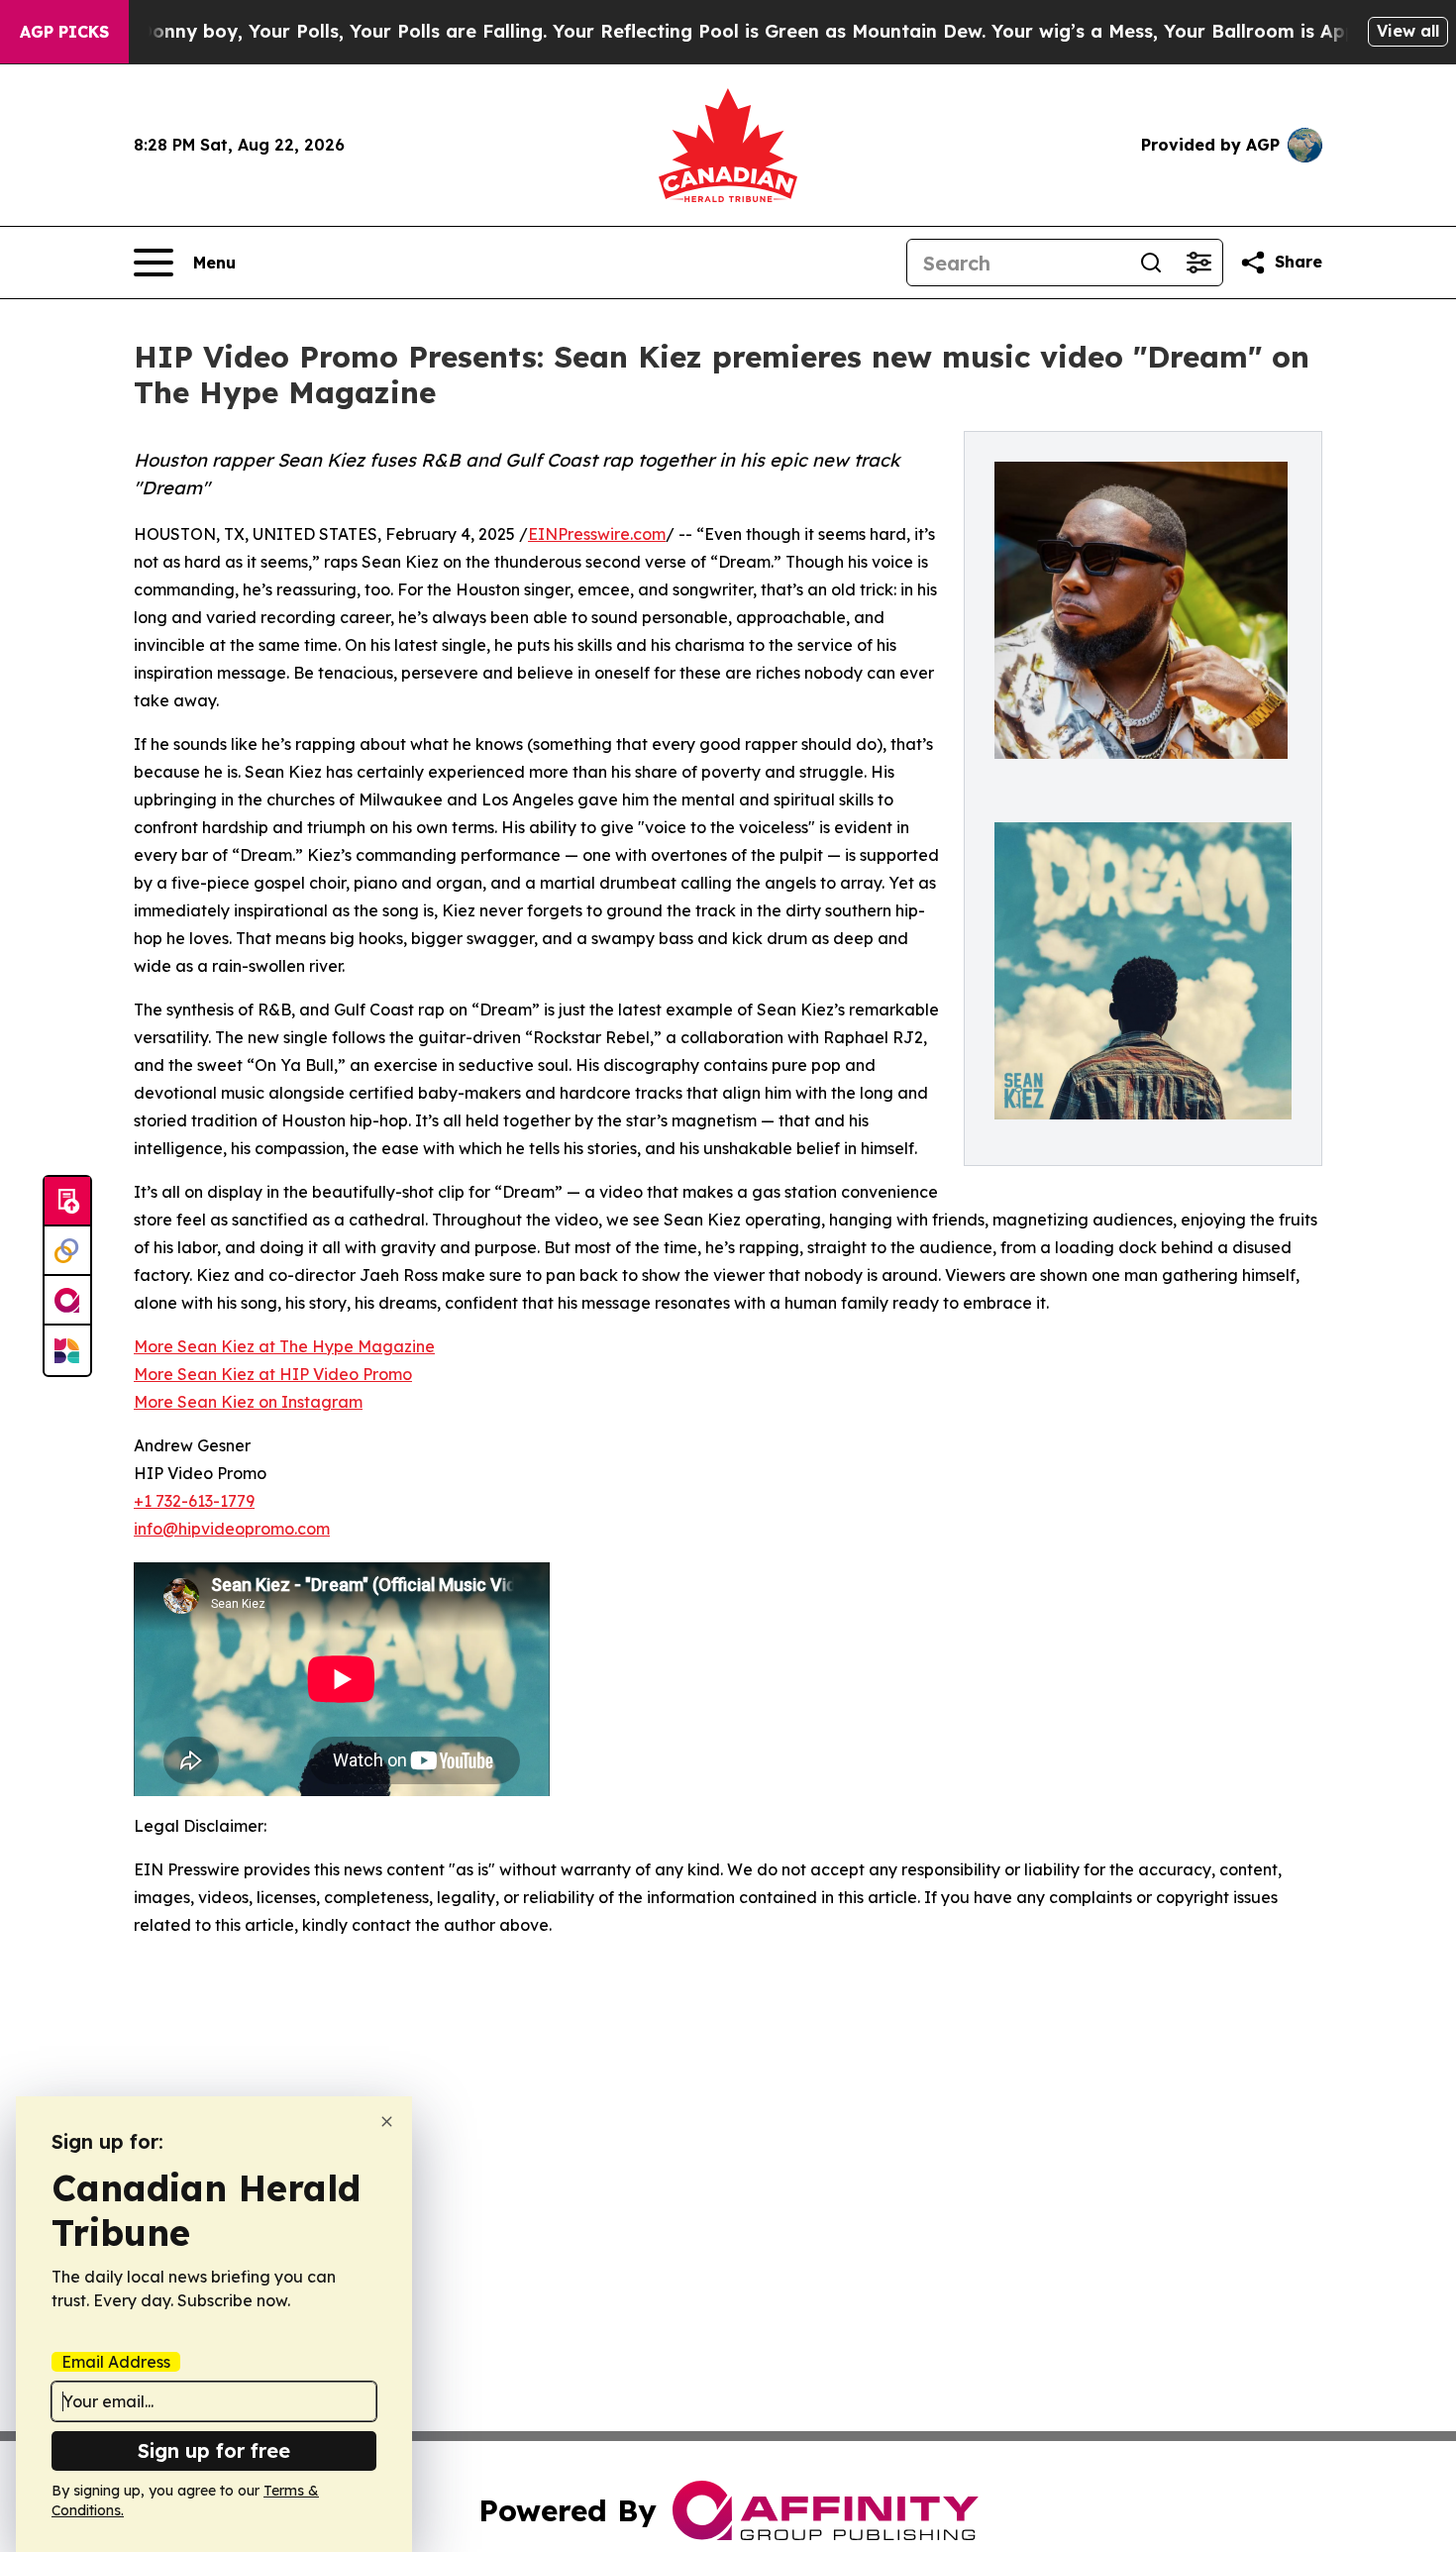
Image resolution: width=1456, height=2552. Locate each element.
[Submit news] (67, 1202)
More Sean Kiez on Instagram (248, 1402)
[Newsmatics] (67, 1350)
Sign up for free (214, 2450)
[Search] (1151, 263)
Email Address (116, 2362)
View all (1408, 31)
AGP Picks (64, 32)
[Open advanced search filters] (1198, 263)
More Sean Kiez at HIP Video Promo (273, 1374)
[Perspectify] (67, 1251)
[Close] (387, 2122)
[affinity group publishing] (67, 1301)
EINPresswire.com (597, 534)
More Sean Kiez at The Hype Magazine (284, 1346)
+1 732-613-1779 (194, 1501)
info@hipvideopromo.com (232, 1529)
